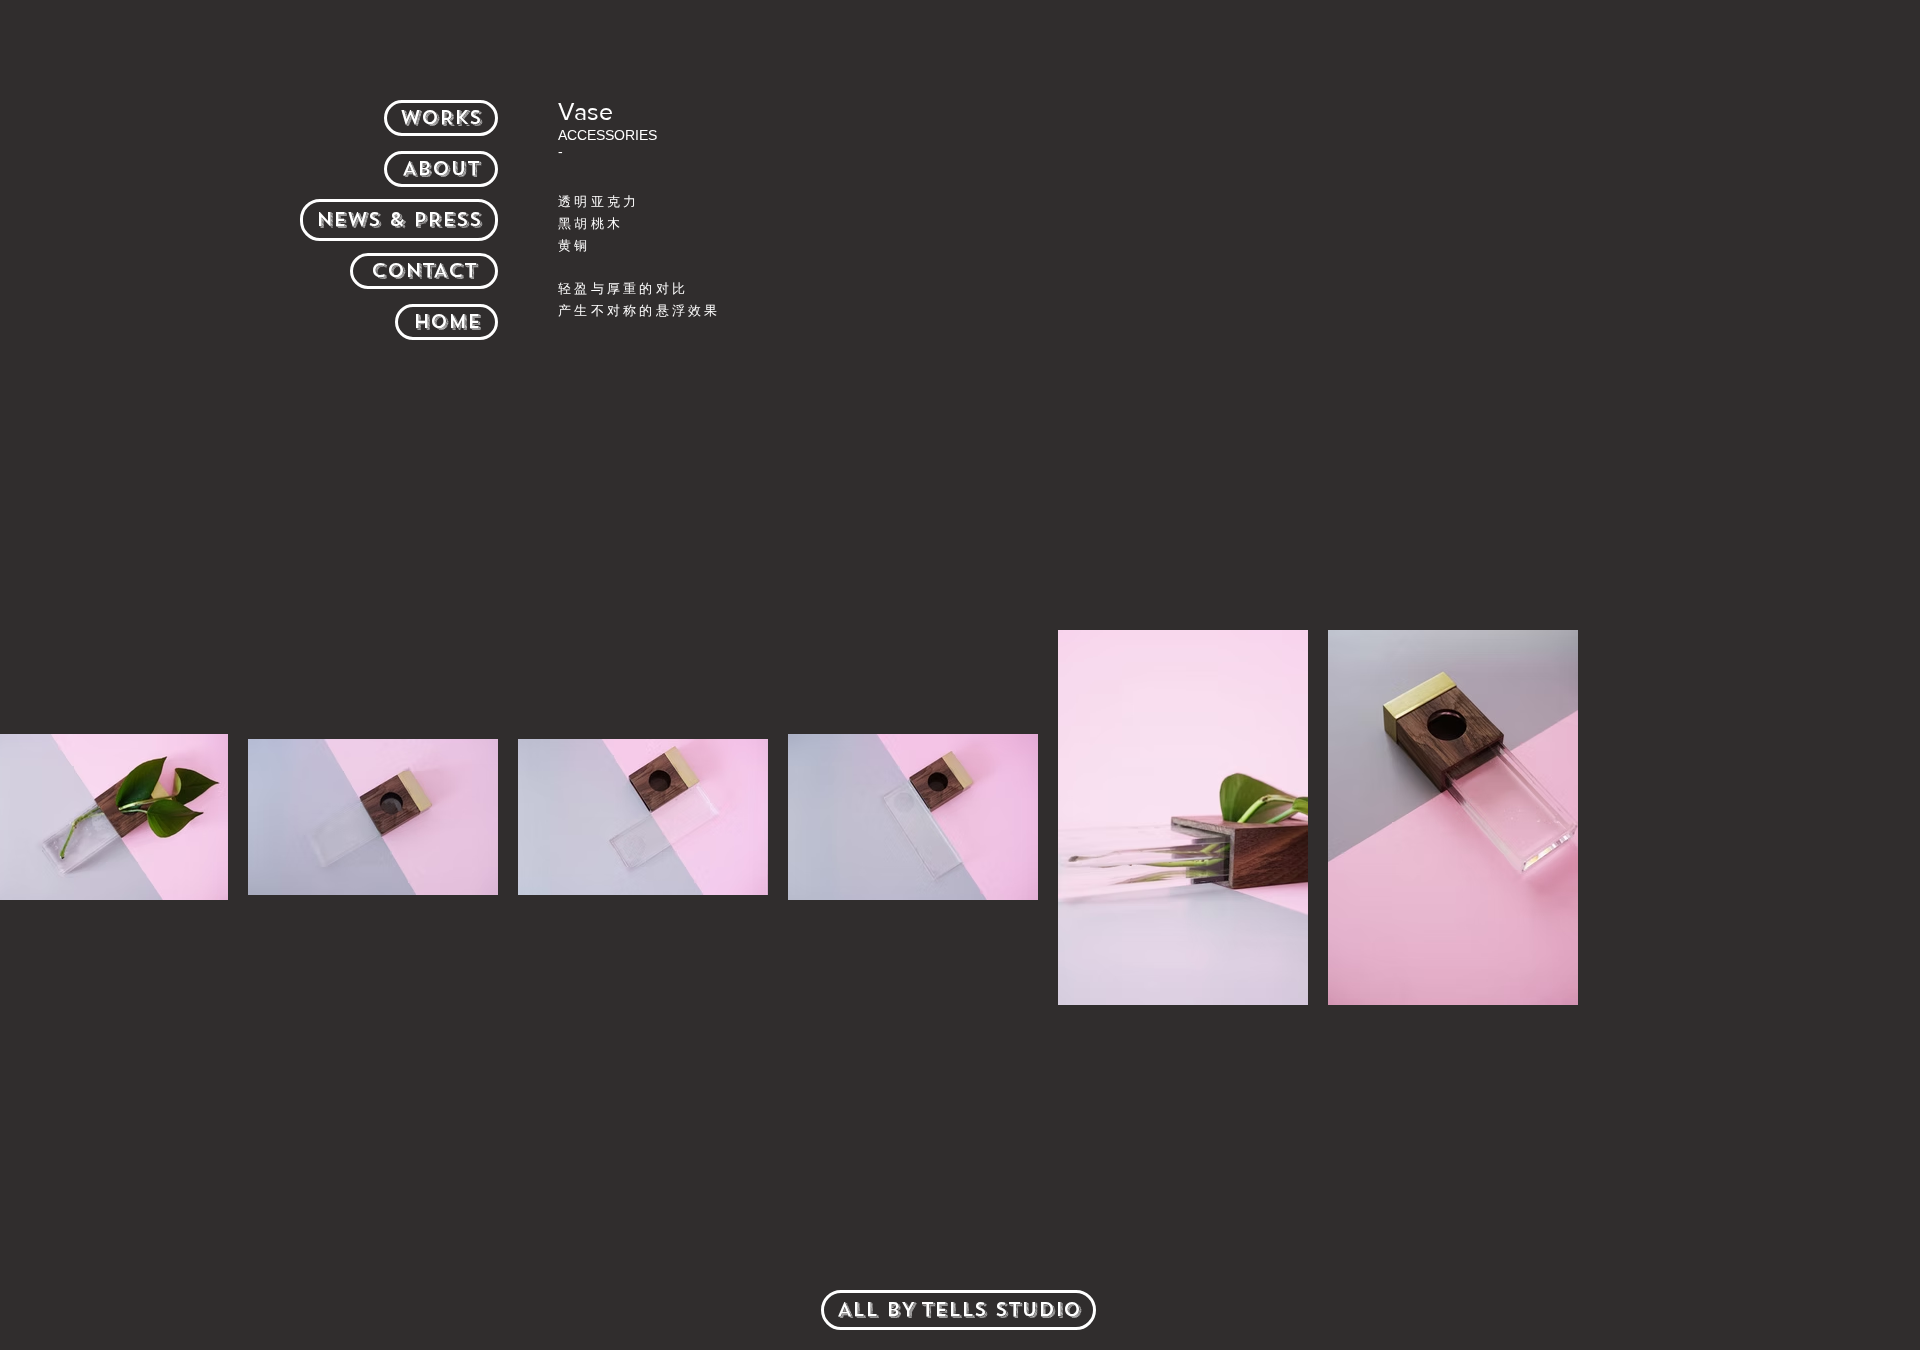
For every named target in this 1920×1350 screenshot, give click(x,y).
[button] (958, 1310)
